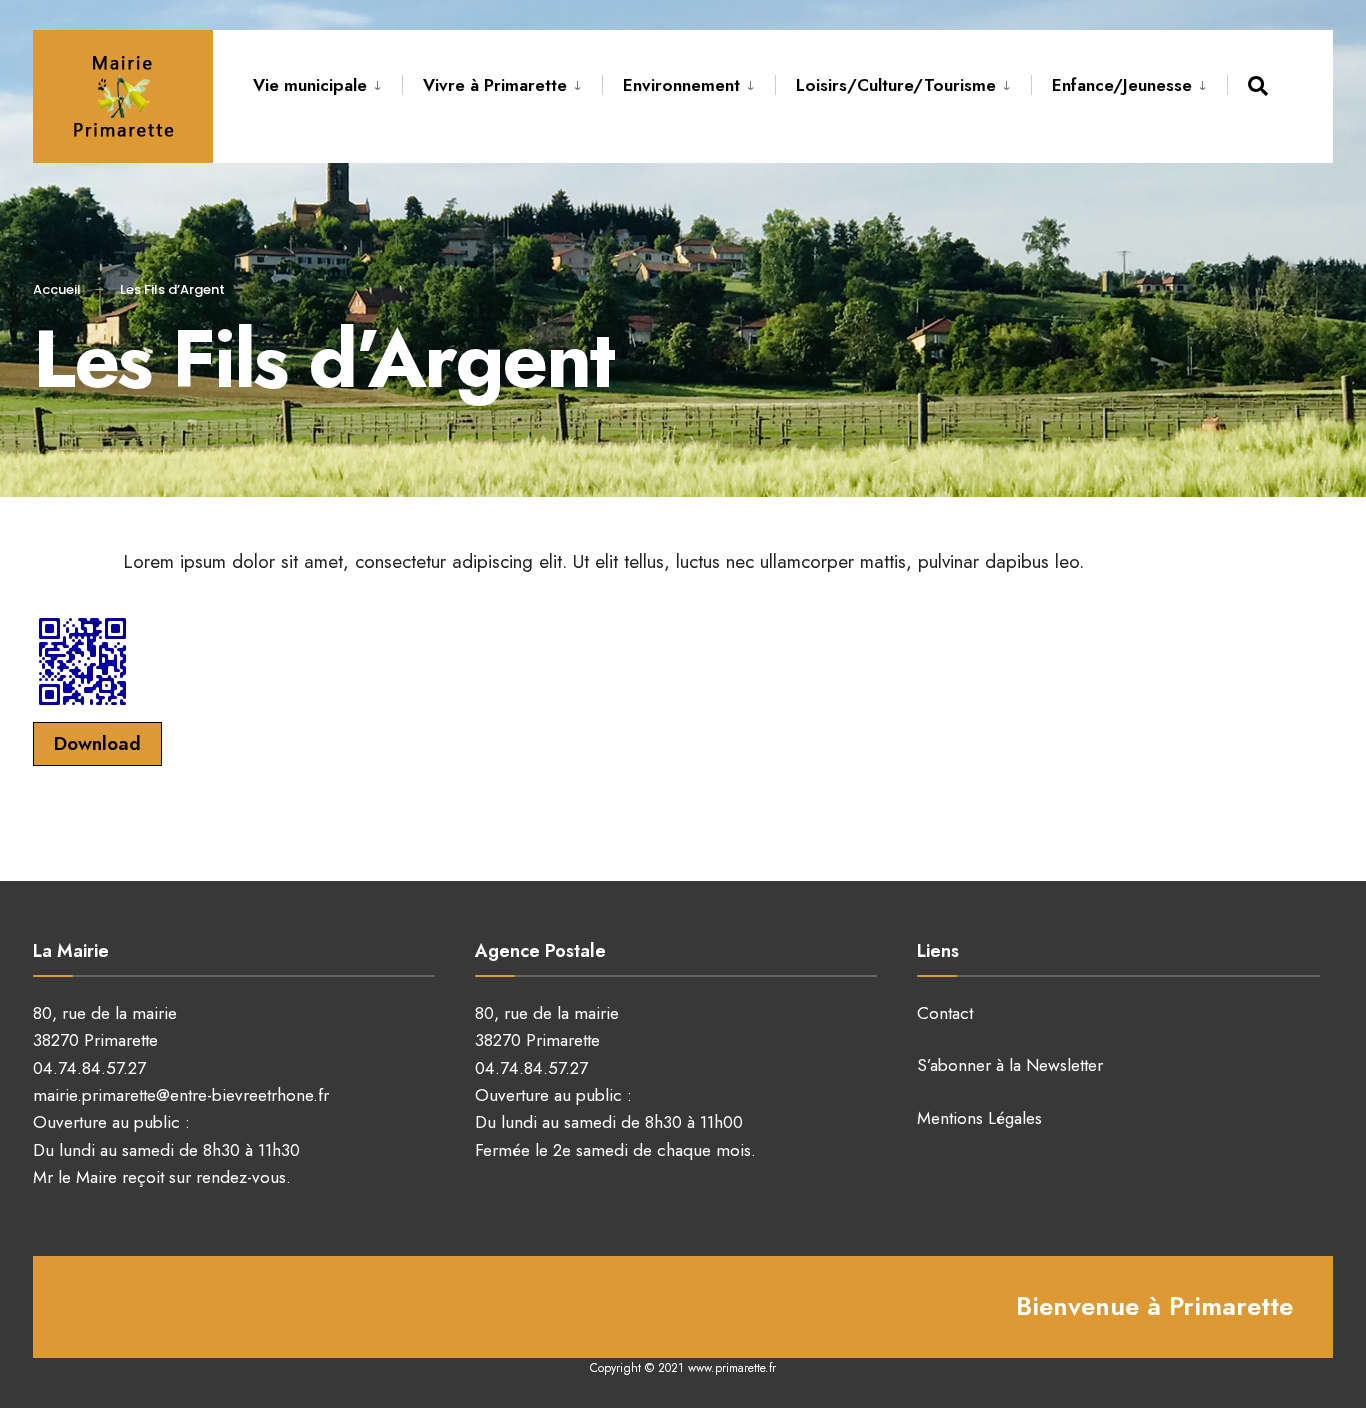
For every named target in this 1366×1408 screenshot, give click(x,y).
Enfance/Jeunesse (1122, 85)
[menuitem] (327, 82)
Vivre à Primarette (495, 85)
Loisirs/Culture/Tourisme (896, 85)
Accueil (57, 289)
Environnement (681, 85)
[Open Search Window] (1261, 85)
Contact (945, 1013)
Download (97, 743)
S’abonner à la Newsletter (1010, 1065)
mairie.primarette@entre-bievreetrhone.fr (181, 1095)
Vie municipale (310, 85)
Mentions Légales (979, 1118)
